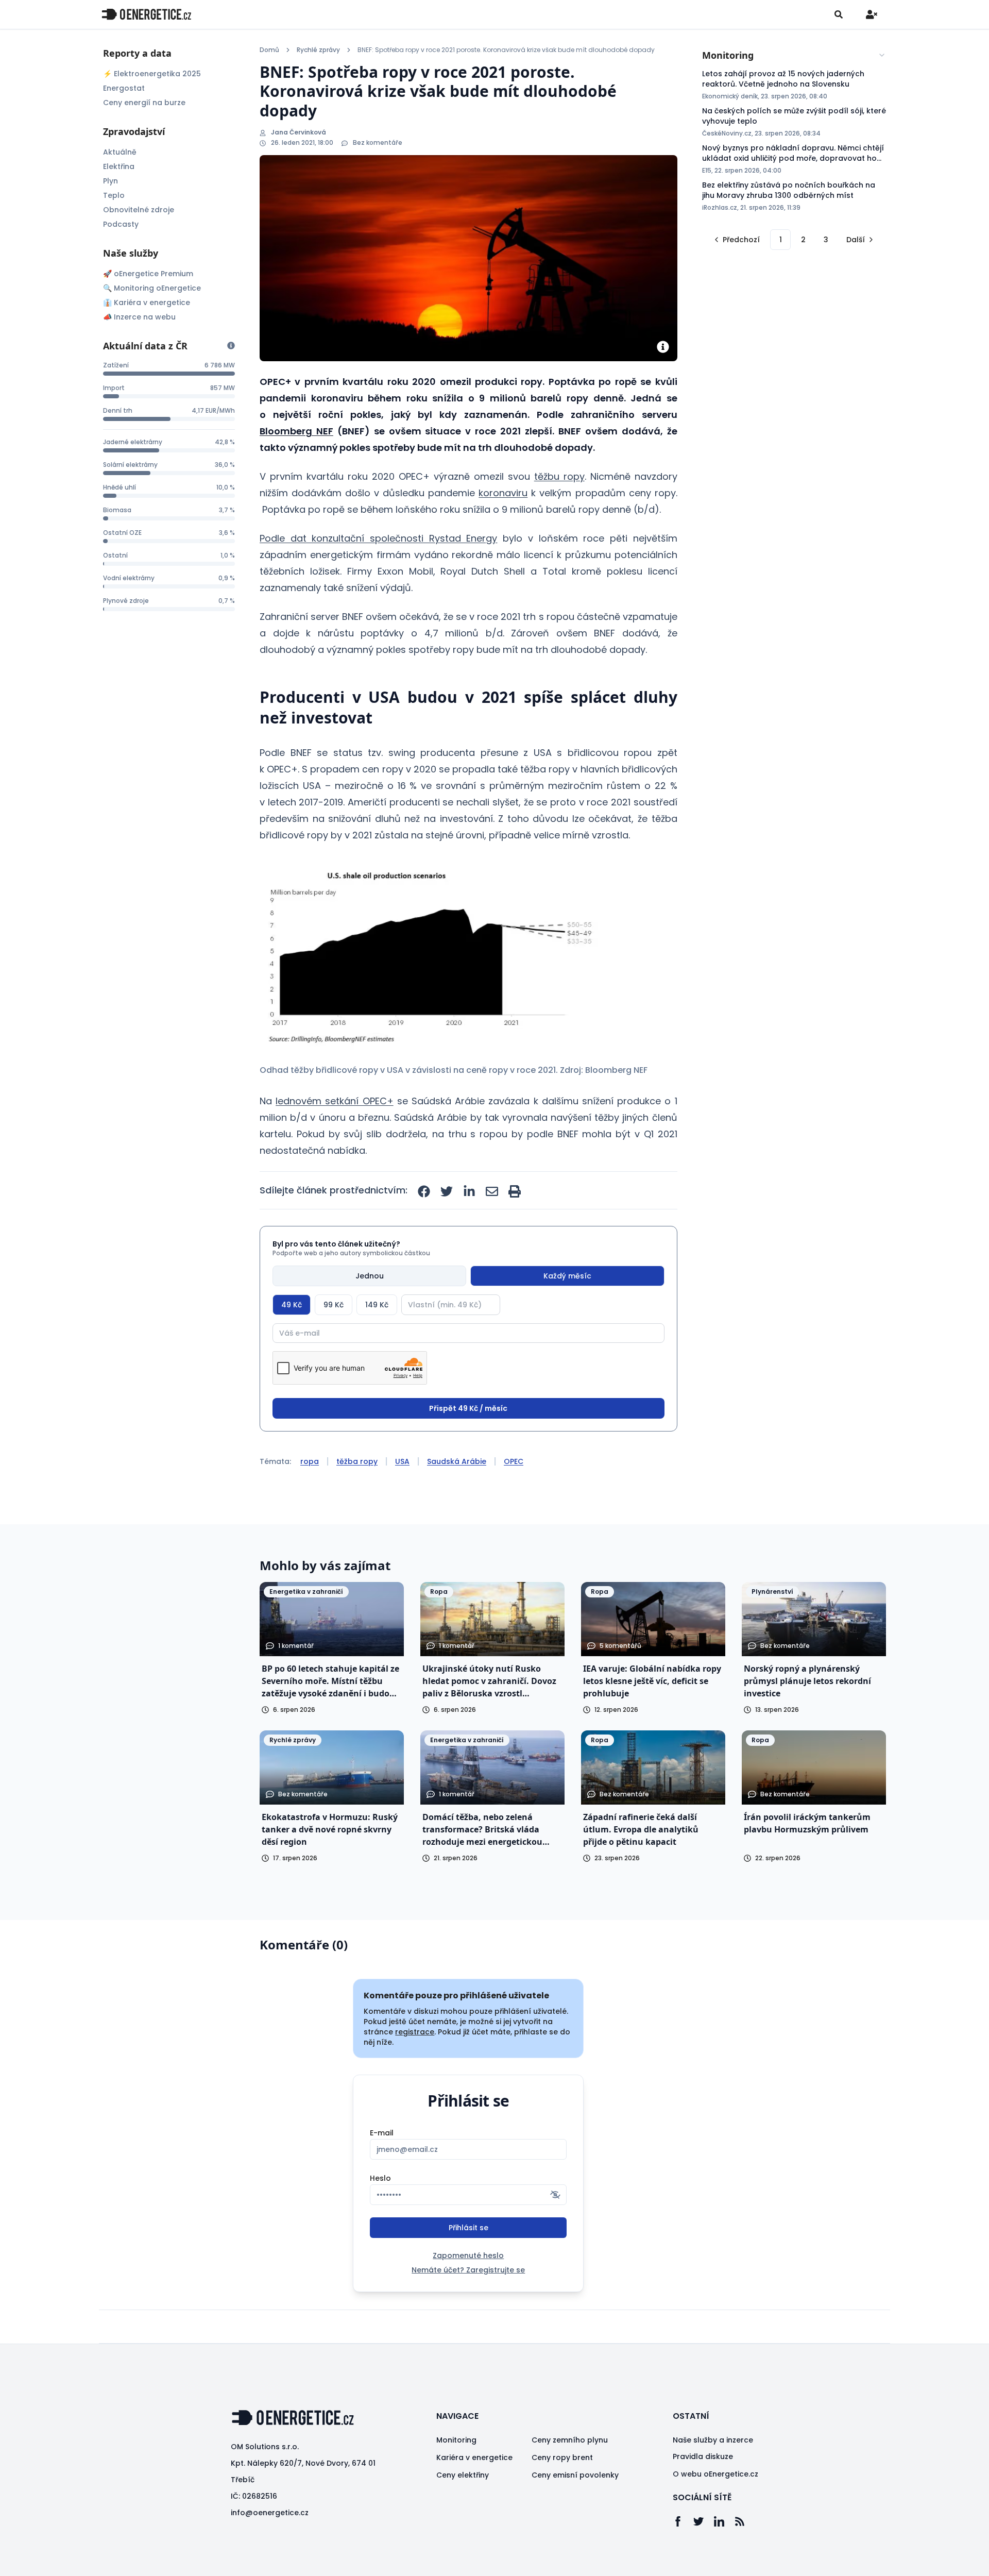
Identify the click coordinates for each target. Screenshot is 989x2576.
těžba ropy (357, 1461)
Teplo (114, 195)
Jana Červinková (299, 132)
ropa (310, 1461)
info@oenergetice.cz (270, 2513)
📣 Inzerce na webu (139, 317)
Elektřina (119, 166)
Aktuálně (120, 152)
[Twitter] (704, 2521)
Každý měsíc (567, 1276)
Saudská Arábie (457, 1461)
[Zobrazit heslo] (555, 2195)
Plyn (110, 181)
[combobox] (794, 55)
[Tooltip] (231, 346)
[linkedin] (469, 1191)
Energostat (124, 88)
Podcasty (121, 224)
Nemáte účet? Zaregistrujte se (468, 2270)
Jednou (370, 1276)
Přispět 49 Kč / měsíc (468, 1408)
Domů (269, 50)
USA (402, 1461)
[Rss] (745, 2521)
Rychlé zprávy (318, 50)
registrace (415, 2032)
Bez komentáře (378, 143)
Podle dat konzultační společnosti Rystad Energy (378, 538)
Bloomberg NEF (296, 431)
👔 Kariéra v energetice (147, 302)
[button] (429, 955)
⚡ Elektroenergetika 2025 (152, 74)
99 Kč (334, 1305)
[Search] (839, 14)
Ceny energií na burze (144, 103)
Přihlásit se (468, 2228)
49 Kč (292, 1305)
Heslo (380, 2178)
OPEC (514, 1461)
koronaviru (503, 493)
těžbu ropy (559, 476)
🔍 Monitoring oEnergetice (152, 288)
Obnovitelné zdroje (139, 210)
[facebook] (424, 1191)
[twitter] (447, 1191)
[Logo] (146, 14)
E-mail (382, 2133)
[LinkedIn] (724, 2521)
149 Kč (377, 1305)
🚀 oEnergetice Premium (148, 274)
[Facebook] (683, 2521)
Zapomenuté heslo (468, 2255)
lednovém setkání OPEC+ (334, 1101)
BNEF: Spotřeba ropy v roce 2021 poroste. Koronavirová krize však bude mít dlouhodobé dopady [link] (506, 50)
